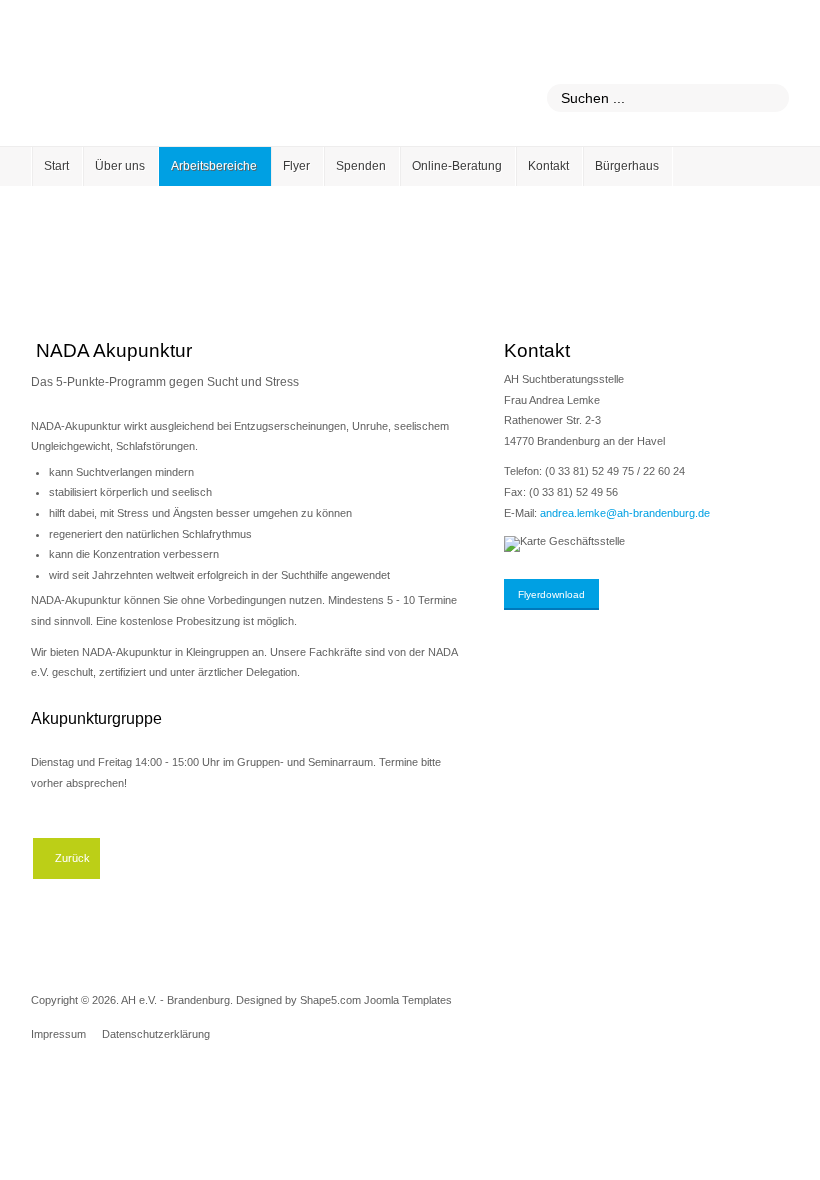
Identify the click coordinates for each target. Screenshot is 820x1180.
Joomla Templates (408, 1000)
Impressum (58, 1034)
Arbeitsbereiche (214, 166)
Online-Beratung (457, 166)
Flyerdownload (551, 594)
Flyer (296, 166)
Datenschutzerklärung (156, 1034)
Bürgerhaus (627, 166)
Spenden (361, 166)
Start (56, 166)
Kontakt (548, 166)
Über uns (120, 166)
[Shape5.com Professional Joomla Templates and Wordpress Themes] (73, 1087)
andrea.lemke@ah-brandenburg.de (625, 513)
